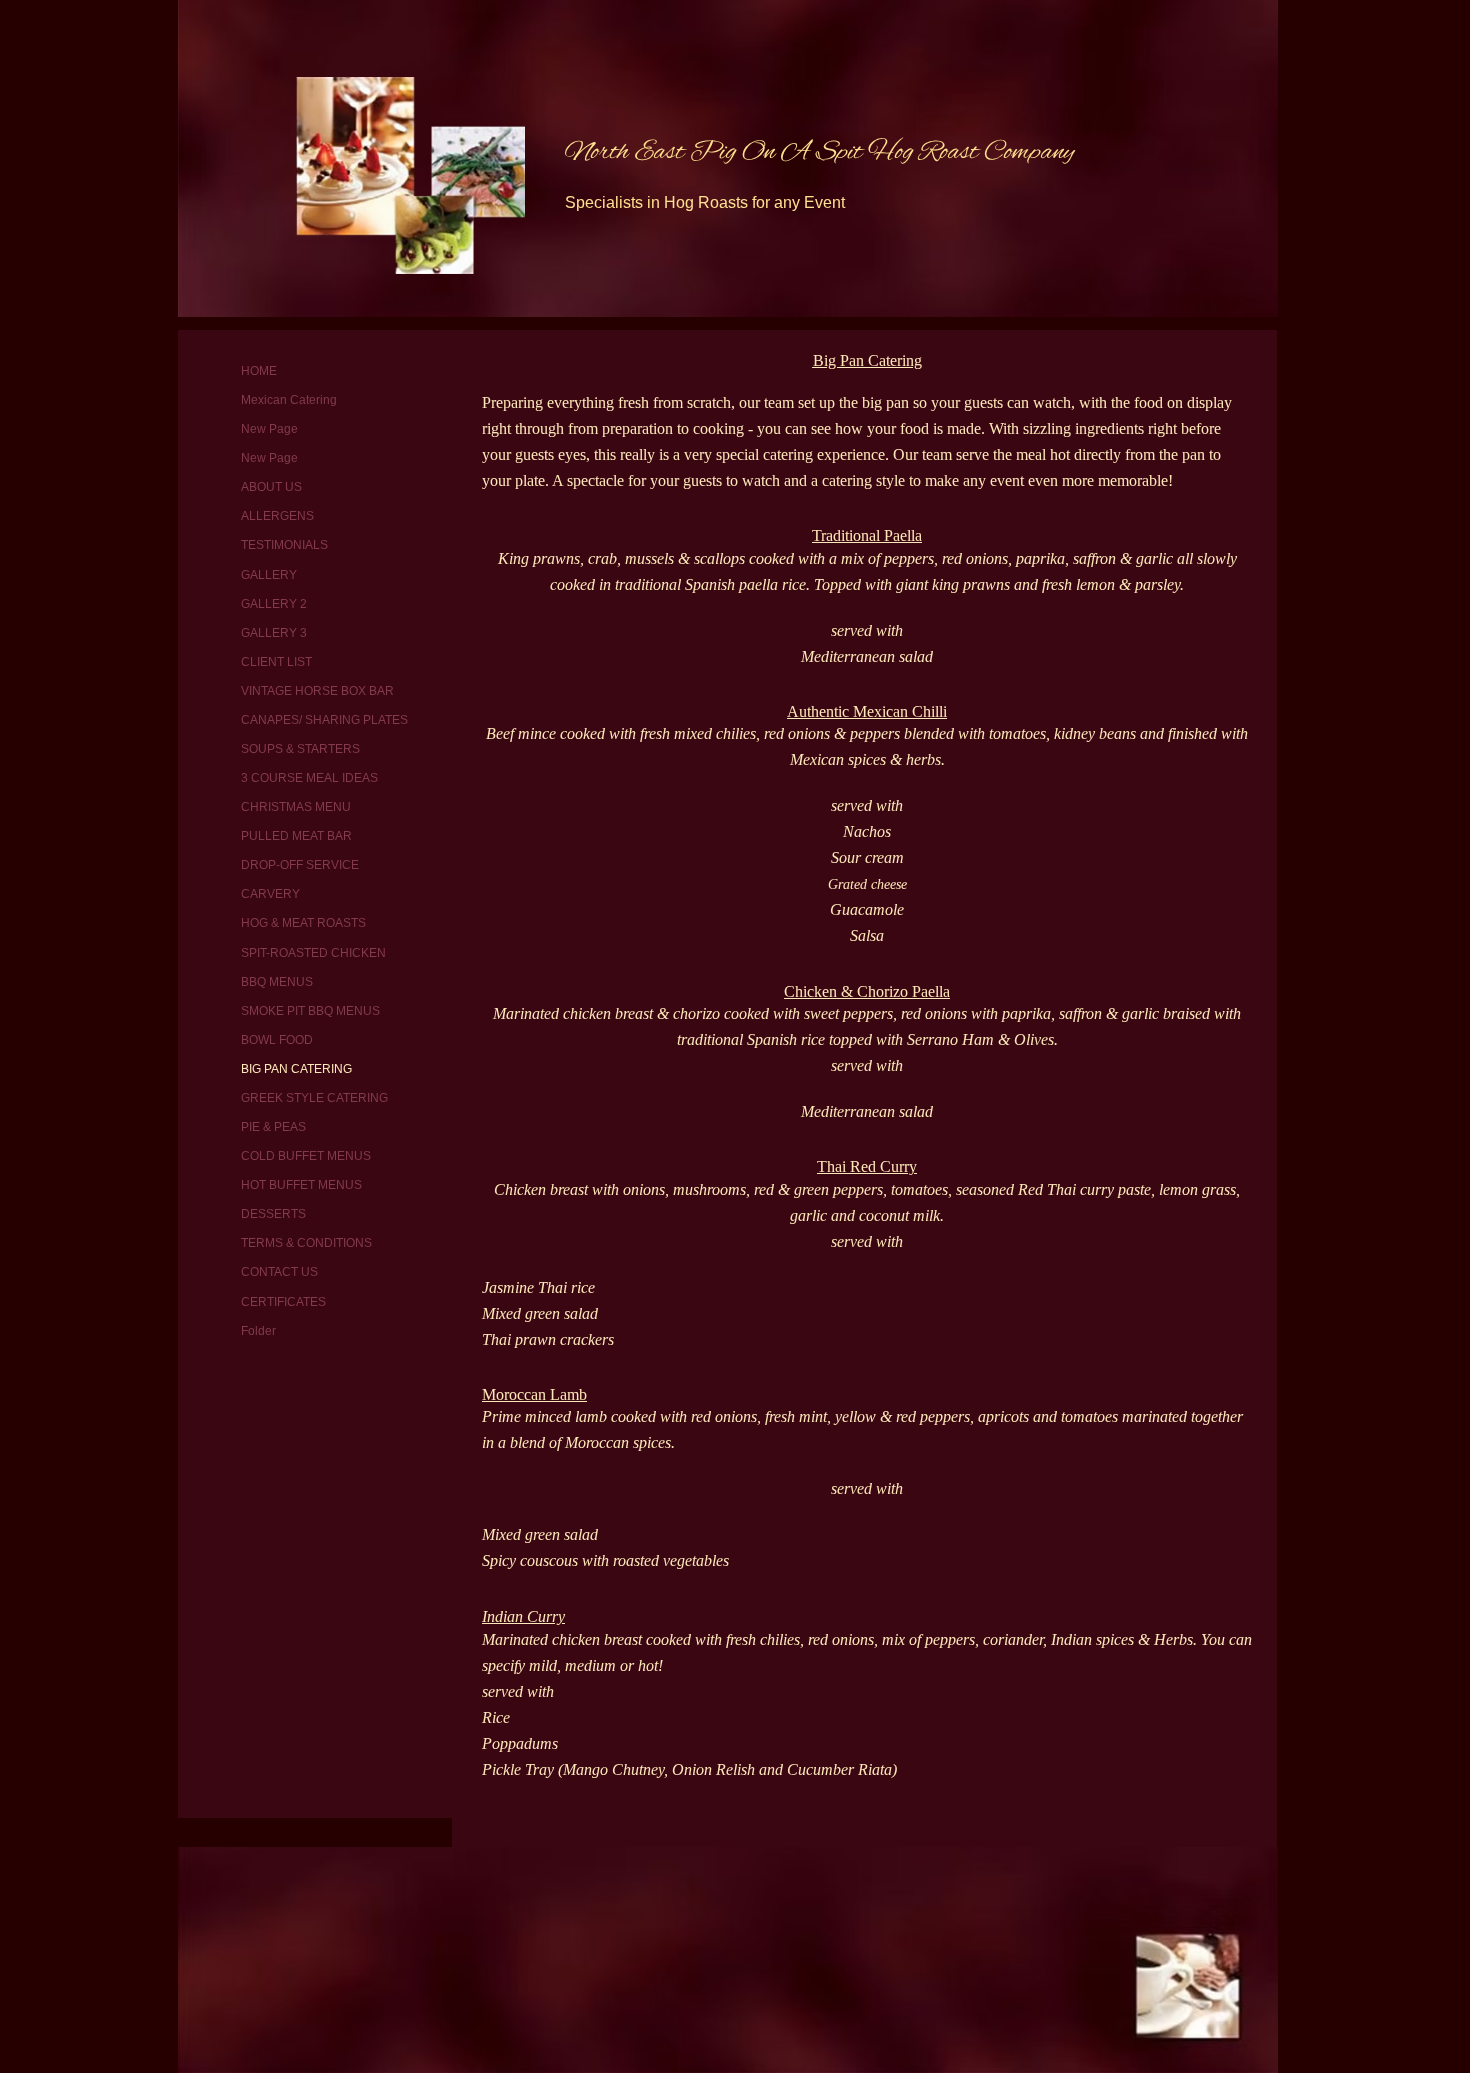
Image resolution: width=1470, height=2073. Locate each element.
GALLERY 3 (274, 633)
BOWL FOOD (277, 1040)
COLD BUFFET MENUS (306, 1156)
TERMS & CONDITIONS (306, 1243)
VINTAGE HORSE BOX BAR (317, 691)
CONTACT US (279, 1272)
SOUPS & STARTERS (300, 749)
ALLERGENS (277, 516)
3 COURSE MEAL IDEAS (309, 778)
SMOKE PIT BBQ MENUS (310, 1011)
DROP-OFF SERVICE (300, 865)
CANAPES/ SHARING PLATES (324, 720)
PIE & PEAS (273, 1127)
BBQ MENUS (277, 982)
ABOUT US (271, 487)
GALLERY (269, 575)
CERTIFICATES (283, 1302)
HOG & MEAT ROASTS (303, 923)
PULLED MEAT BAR (296, 836)
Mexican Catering (289, 400)
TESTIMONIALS (284, 545)
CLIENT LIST (276, 662)
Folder (258, 1331)
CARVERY (270, 894)
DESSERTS (273, 1214)
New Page (269, 429)
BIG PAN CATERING (296, 1069)
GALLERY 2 (274, 604)
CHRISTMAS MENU (296, 807)
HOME (259, 371)
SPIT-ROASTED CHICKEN (313, 953)
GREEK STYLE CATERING (314, 1098)
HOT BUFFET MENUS (301, 1185)
